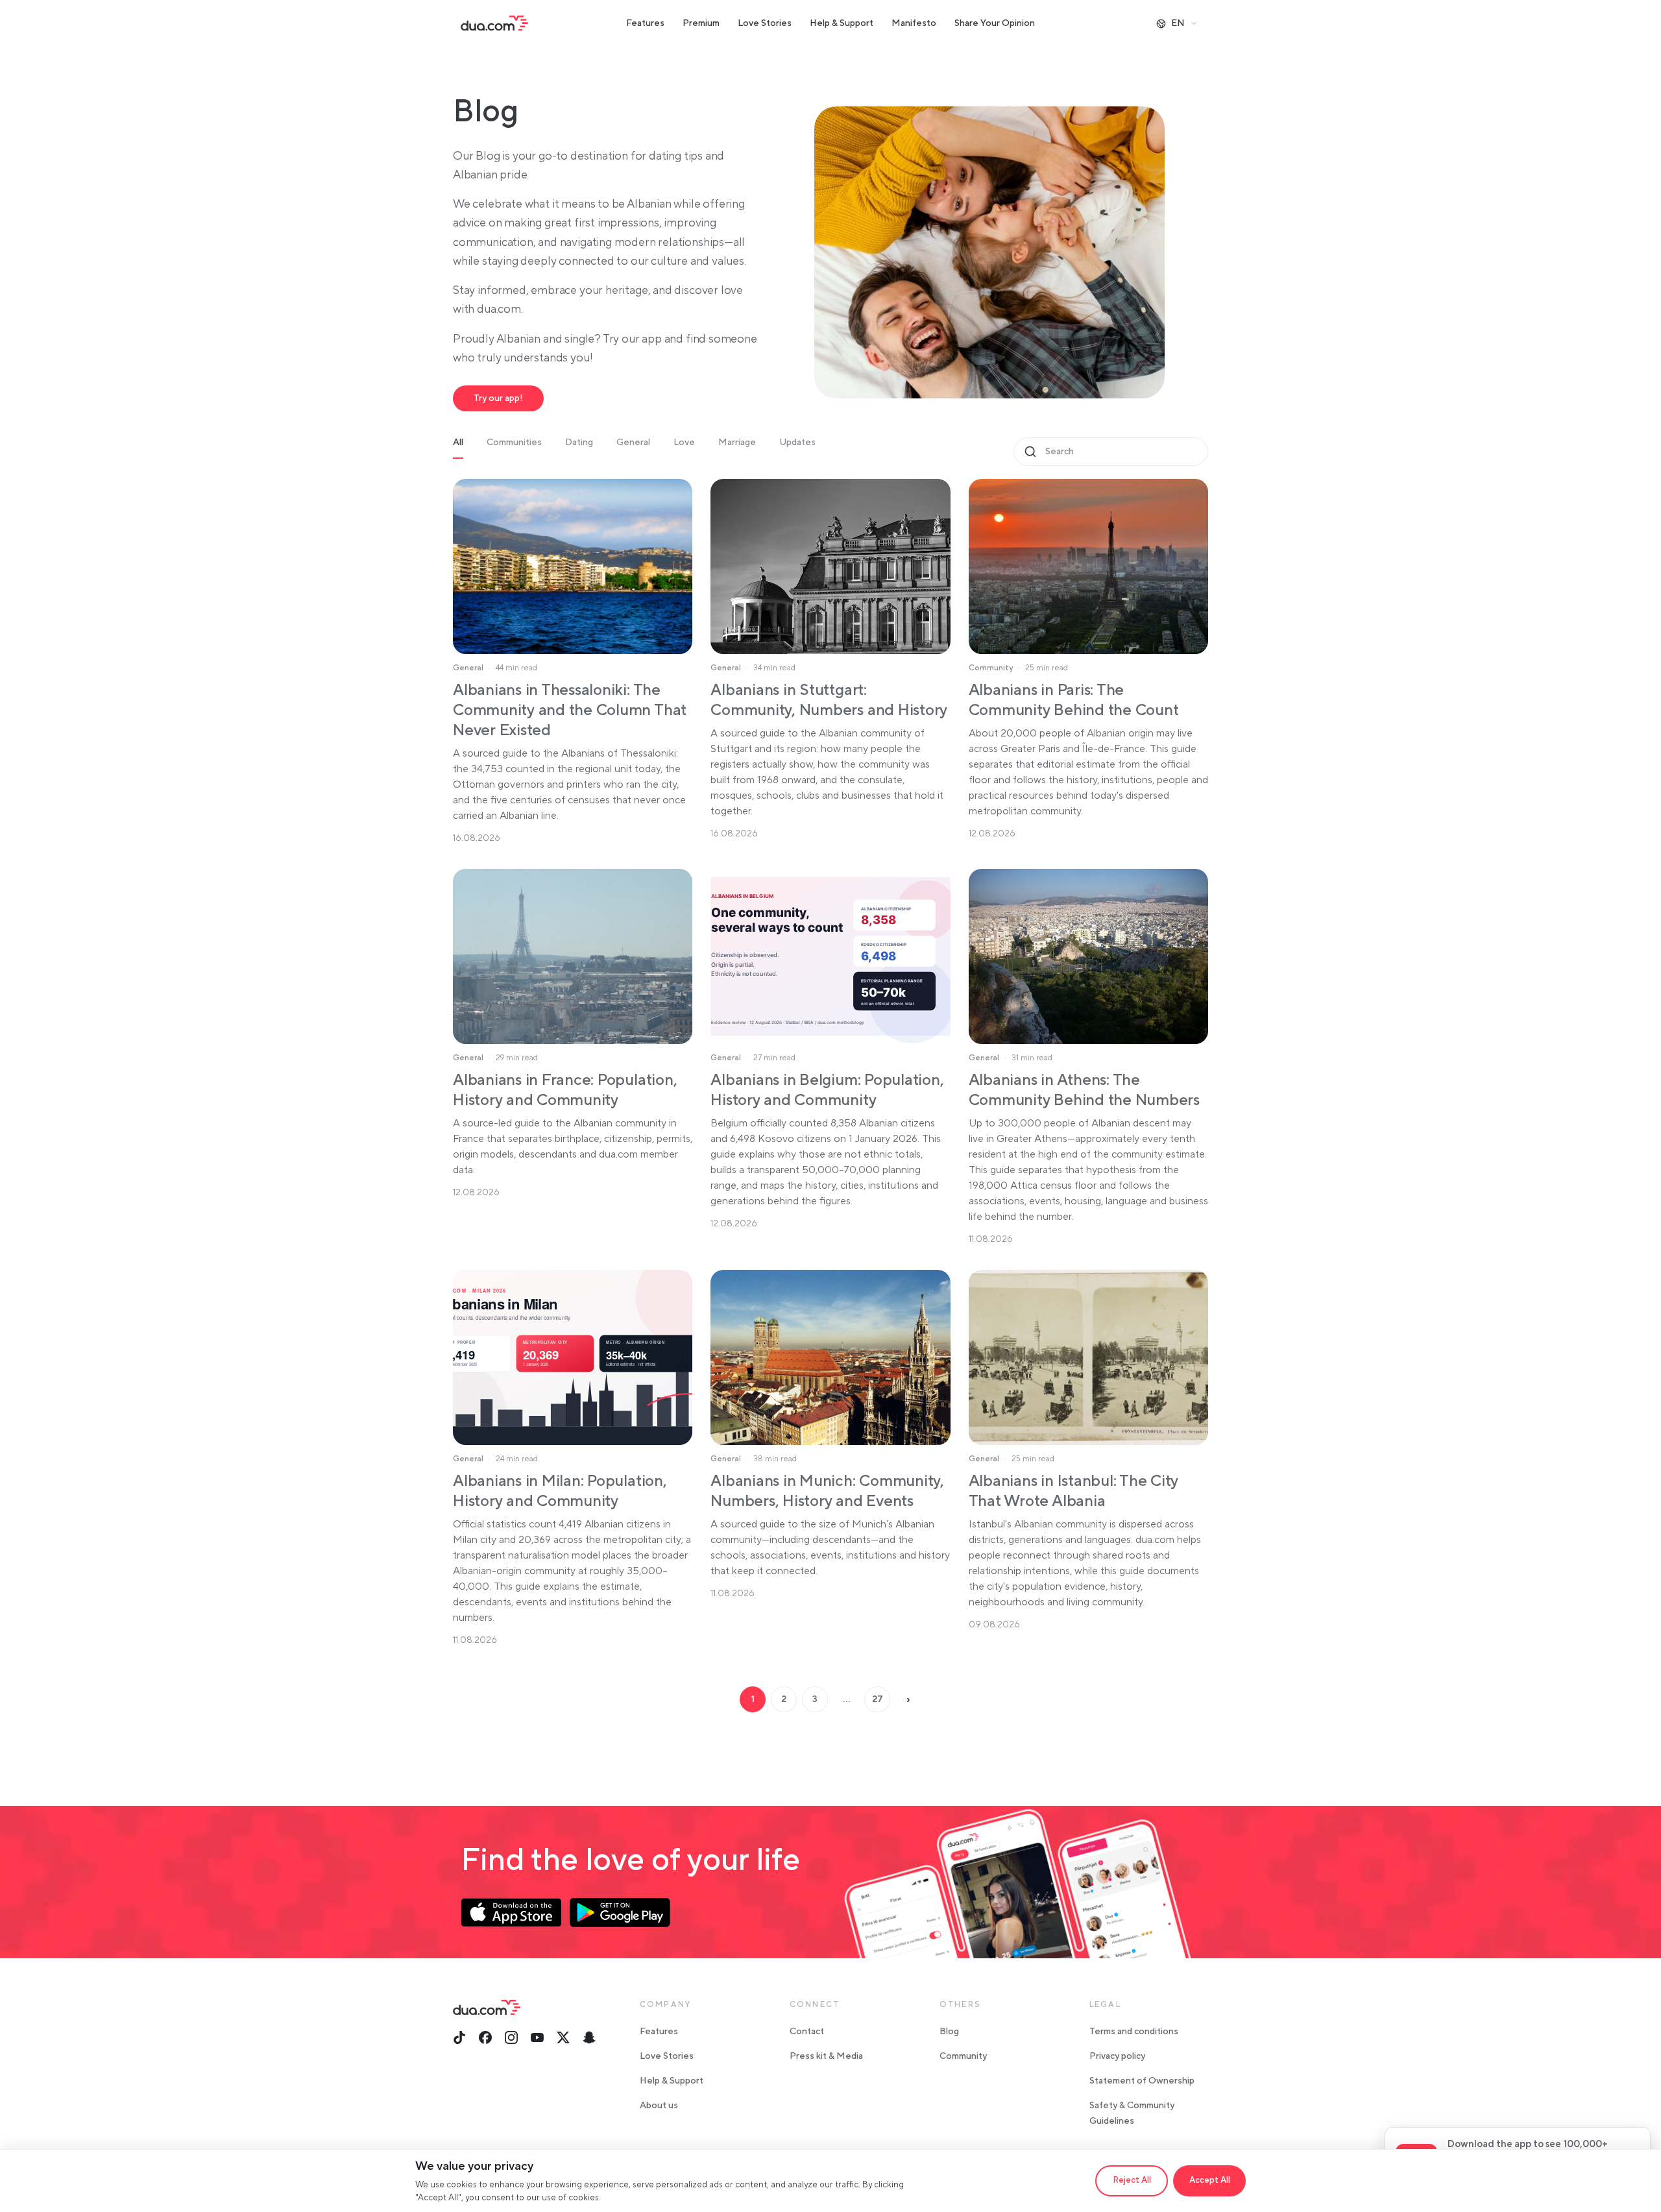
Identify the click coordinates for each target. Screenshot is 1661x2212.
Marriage (737, 443)
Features (645, 23)
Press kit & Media (826, 2056)
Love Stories (765, 23)
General (633, 443)
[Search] (1030, 452)
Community (963, 2056)
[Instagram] (511, 2037)
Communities (514, 443)
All (458, 443)
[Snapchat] (589, 2037)
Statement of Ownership (1142, 2081)
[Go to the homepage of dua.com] (494, 23)
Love (684, 443)
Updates (797, 443)
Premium (701, 23)
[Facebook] (485, 2037)
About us (659, 2106)
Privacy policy (1117, 2056)
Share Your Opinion (995, 23)
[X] (563, 2037)
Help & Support (842, 23)
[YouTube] (537, 2037)
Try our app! (498, 398)
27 (878, 1699)
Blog (949, 2032)
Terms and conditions (1134, 2032)
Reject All (1132, 2180)
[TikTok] (459, 2037)
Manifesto (914, 23)
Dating (579, 443)
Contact (807, 2032)
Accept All (1210, 2180)
